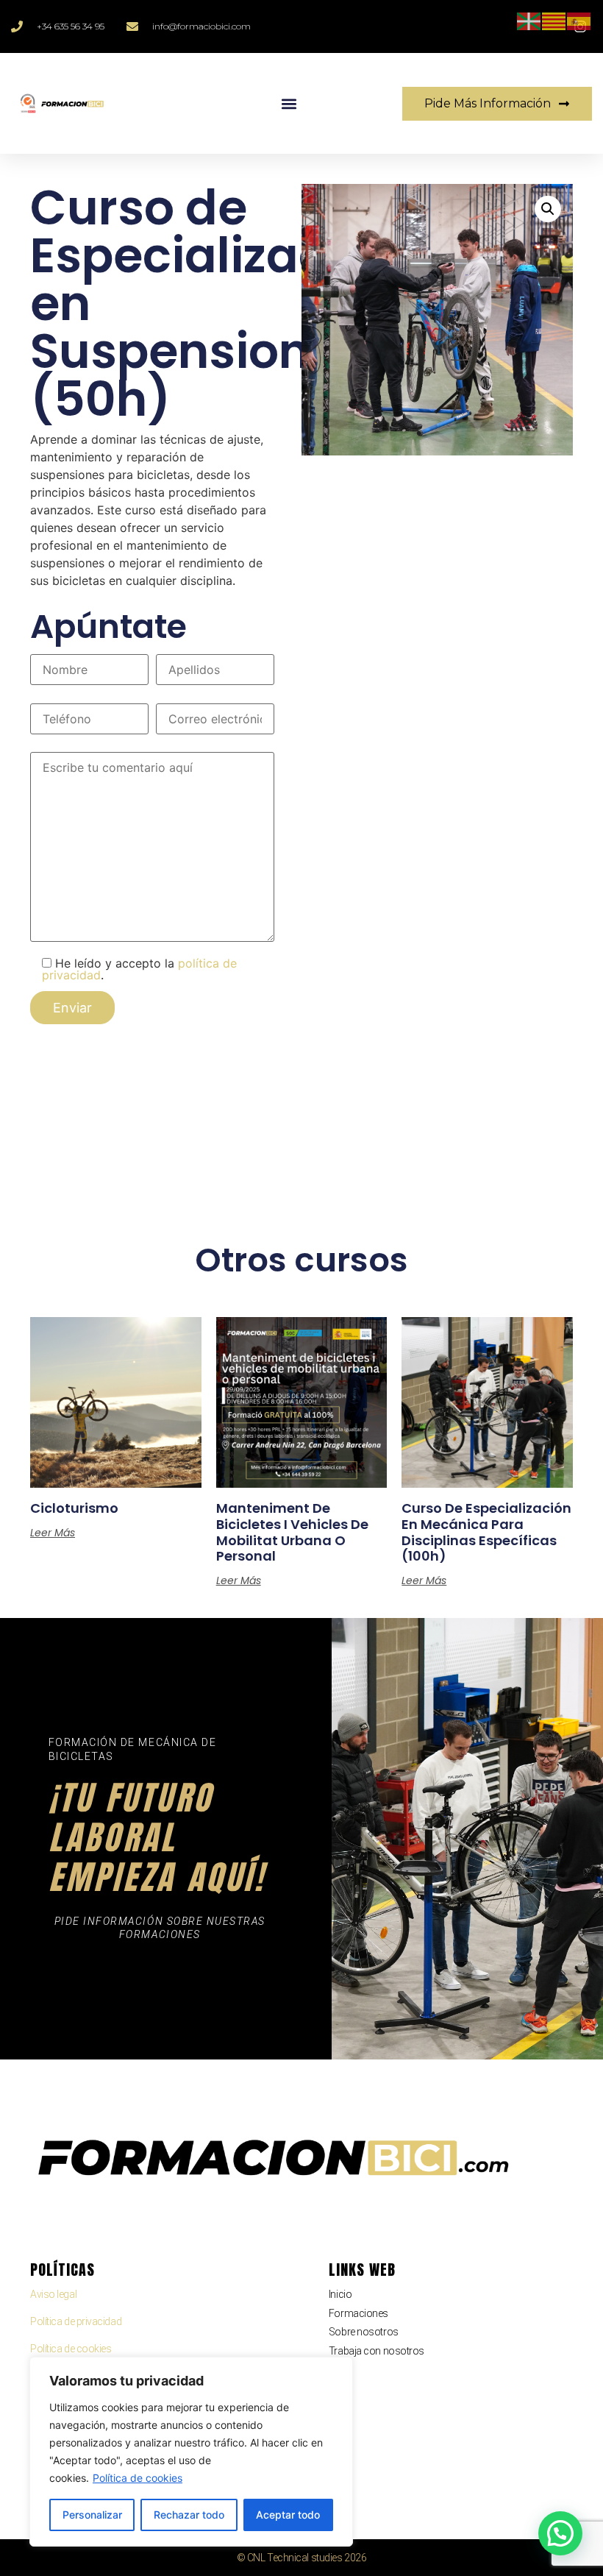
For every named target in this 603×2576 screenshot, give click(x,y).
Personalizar (92, 2515)
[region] (191, 2452)
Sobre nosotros (364, 2332)
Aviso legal (53, 2294)
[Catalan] (554, 20)
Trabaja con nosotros (377, 2351)
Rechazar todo (189, 2515)
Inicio (340, 2294)
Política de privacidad (76, 2321)
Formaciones (358, 2313)
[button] (289, 103)
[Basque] (529, 20)
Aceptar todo (288, 2515)
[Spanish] (579, 20)
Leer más (53, 1533)
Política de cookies (138, 2478)
